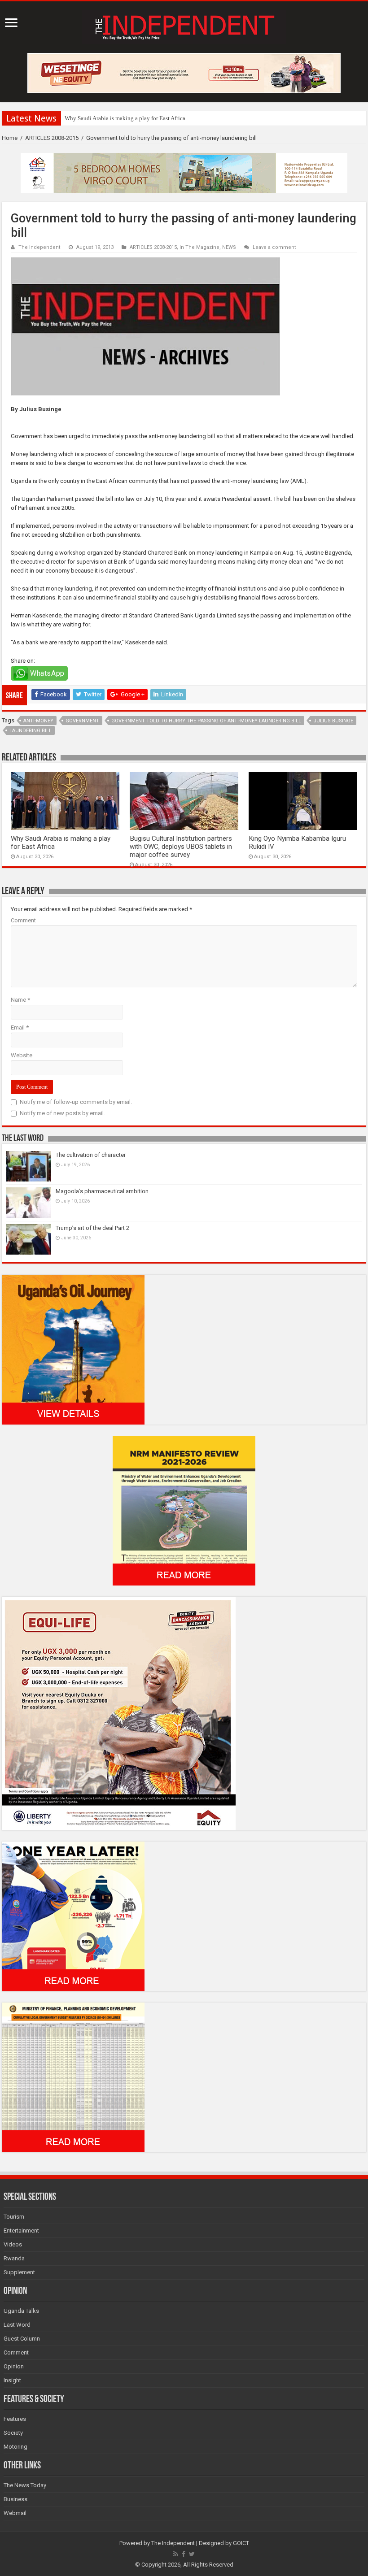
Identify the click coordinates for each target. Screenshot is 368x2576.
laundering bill (31, 731)
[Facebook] (184, 2554)
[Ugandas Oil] (73, 1349)
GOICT (241, 2543)
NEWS (229, 247)
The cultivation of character (91, 1155)
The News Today (25, 2485)
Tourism (14, 2217)
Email (20, 1027)
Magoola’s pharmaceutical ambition (102, 1191)
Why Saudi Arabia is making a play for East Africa (125, 118)
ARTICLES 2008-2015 (52, 138)
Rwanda (14, 2258)
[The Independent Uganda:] (184, 26)
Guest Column (22, 2339)
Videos (13, 2244)
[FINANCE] (73, 2077)
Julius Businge (333, 721)
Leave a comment (274, 247)
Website (22, 1055)
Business (15, 2499)
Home (10, 138)
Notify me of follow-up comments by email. (76, 1102)
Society (13, 2433)
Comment (23, 920)
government (82, 721)
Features (15, 2419)
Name (20, 1000)
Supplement (19, 2272)
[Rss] (176, 2554)
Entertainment (21, 2231)
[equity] (119, 1713)
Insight (12, 2380)
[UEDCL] (73, 1916)
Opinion (14, 2366)
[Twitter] (192, 2554)
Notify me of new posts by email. (62, 1113)
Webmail (15, 2513)
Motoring (15, 2447)
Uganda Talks (21, 2311)
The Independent (39, 247)
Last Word (17, 2325)
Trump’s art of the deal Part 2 (92, 1228)
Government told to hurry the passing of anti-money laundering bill (206, 721)
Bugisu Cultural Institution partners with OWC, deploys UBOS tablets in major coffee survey (181, 847)
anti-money (38, 721)
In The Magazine (199, 247)
